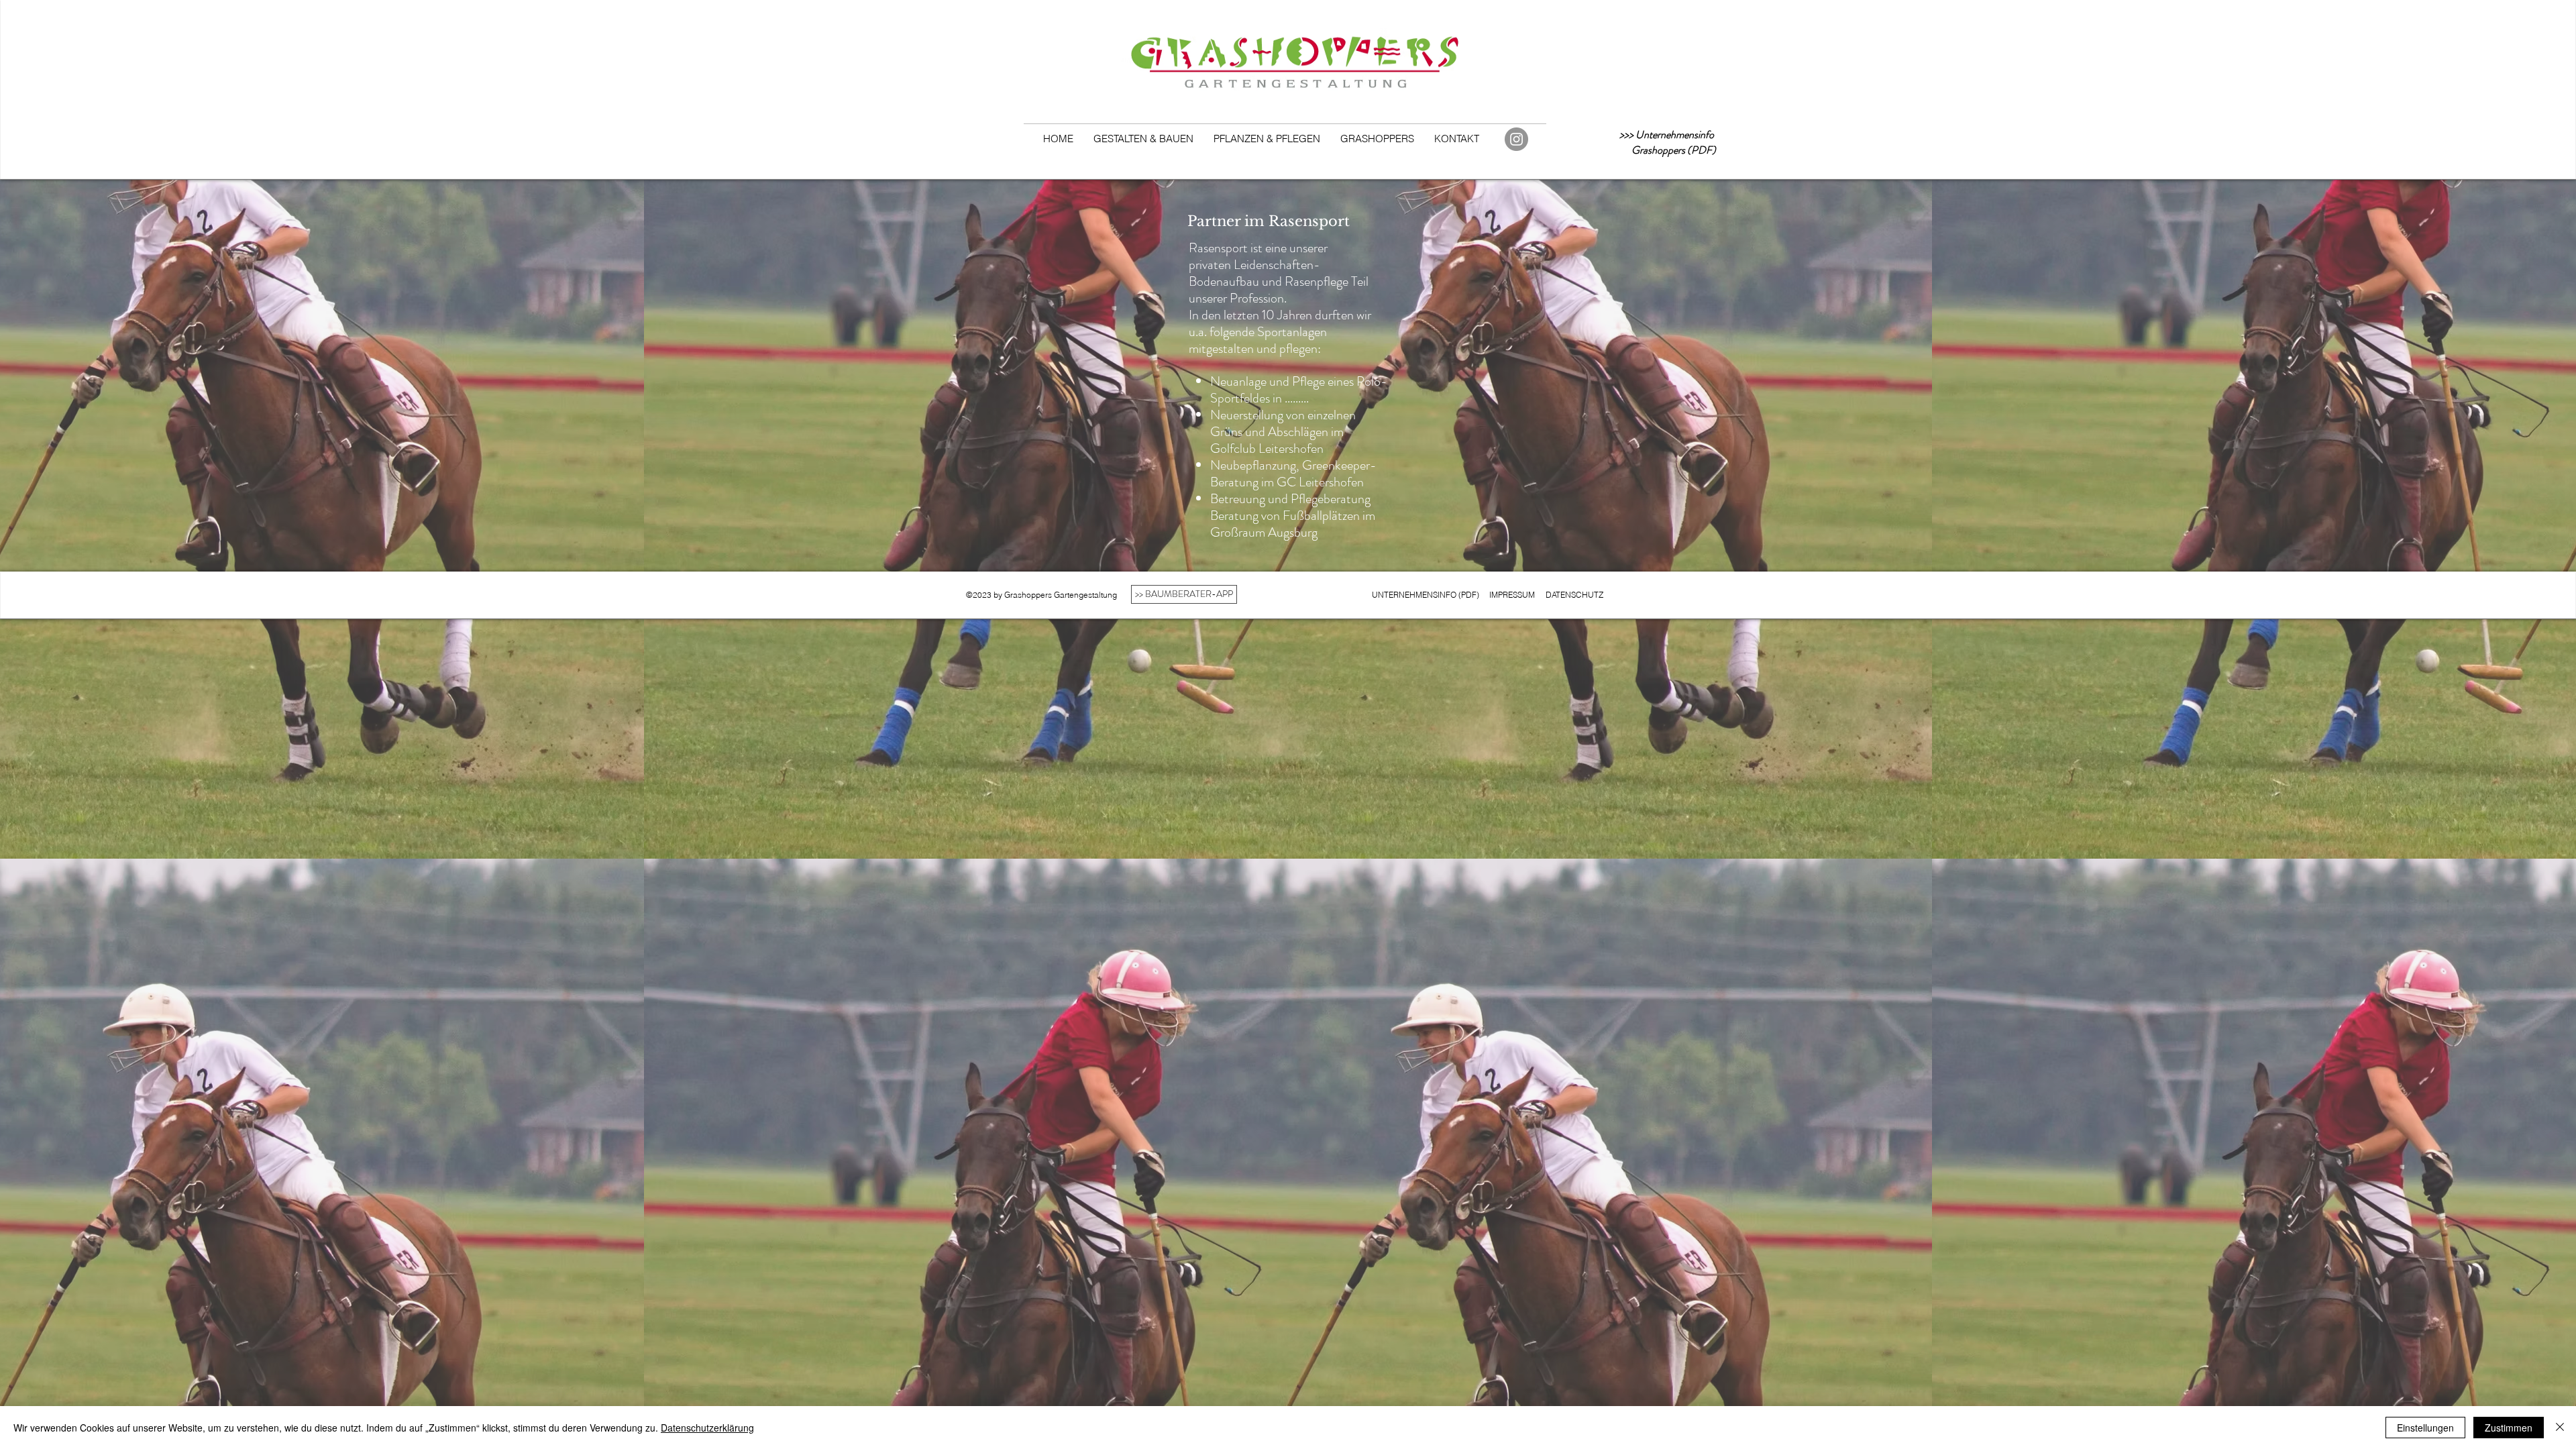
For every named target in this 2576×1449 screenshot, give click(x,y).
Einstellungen (2425, 1428)
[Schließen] (2560, 1428)
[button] (1143, 139)
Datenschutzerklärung (707, 1428)
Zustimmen (2509, 1428)
